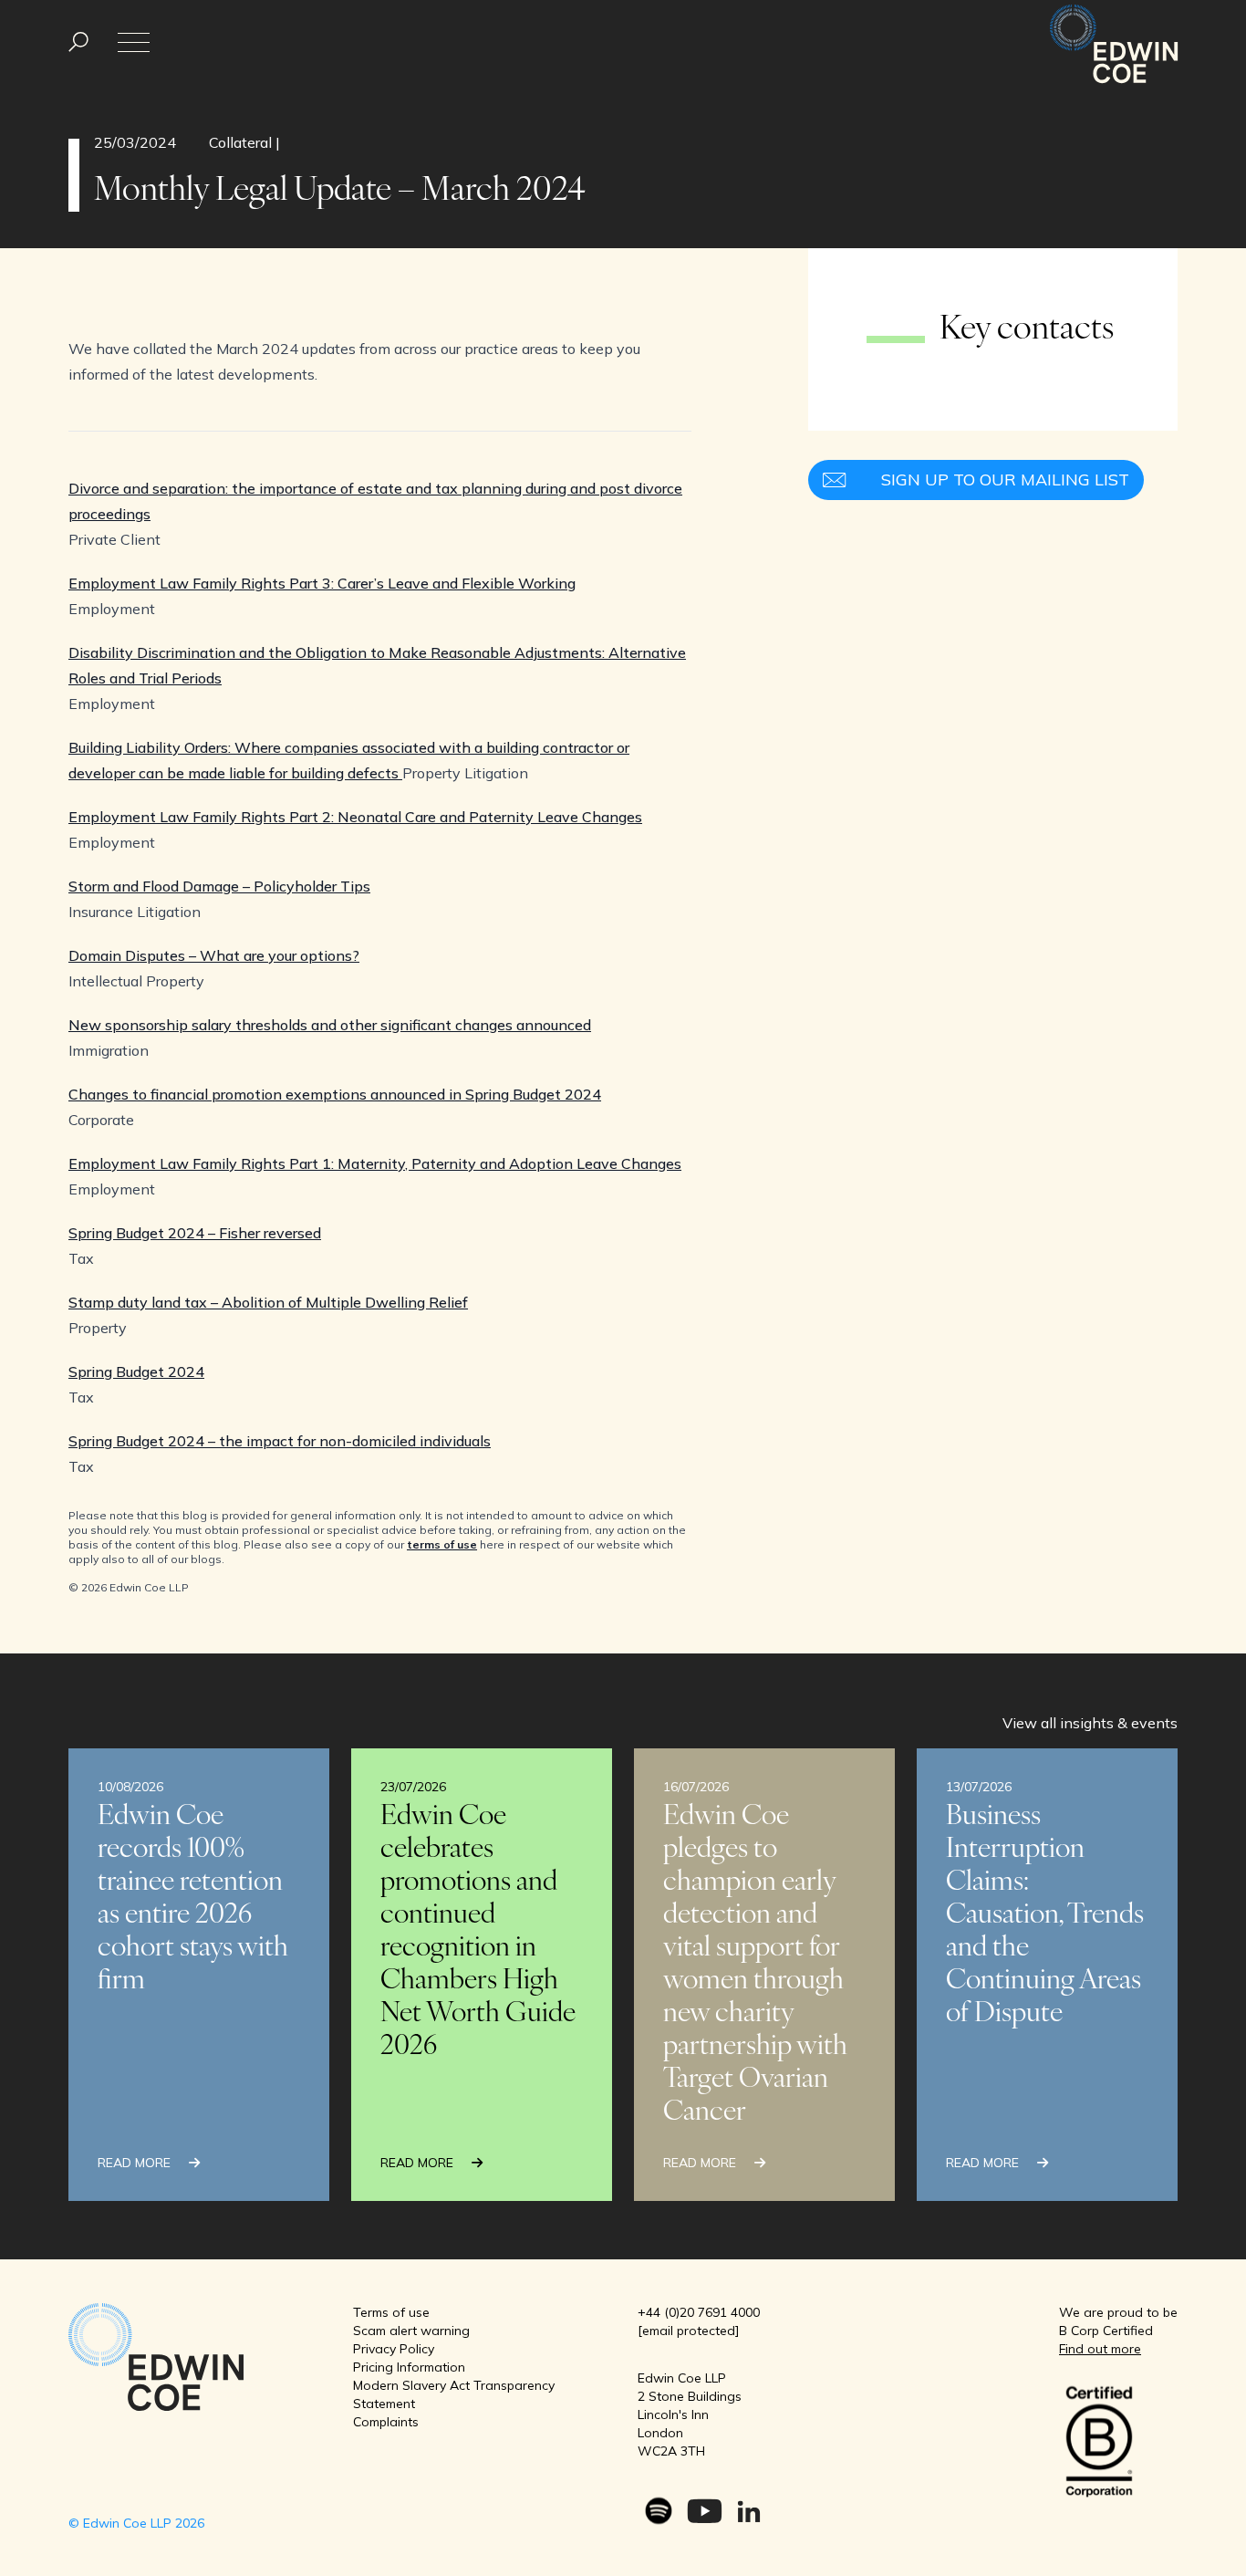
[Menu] (78, 42)
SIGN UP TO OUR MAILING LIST (1005, 480)
